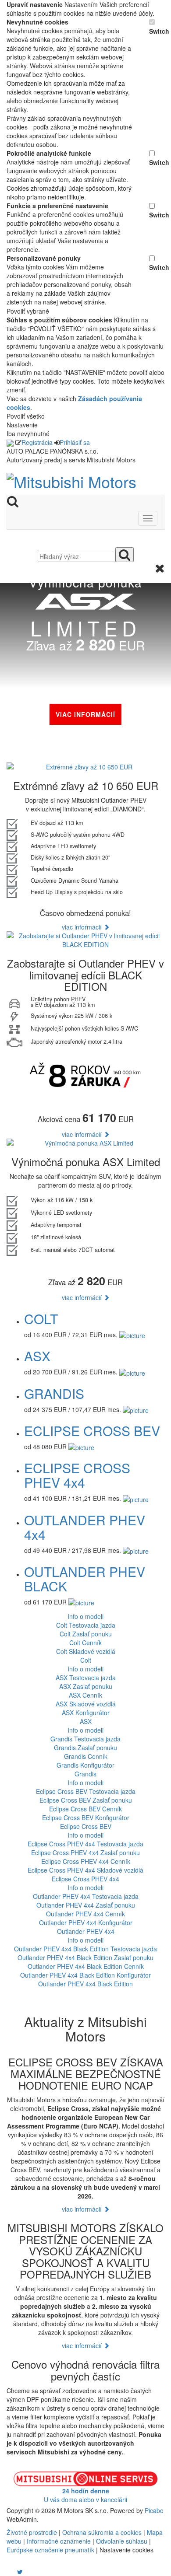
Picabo (154, 2510)
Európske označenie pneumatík (50, 2550)
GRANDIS (54, 1393)
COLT (41, 1319)
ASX (37, 1356)
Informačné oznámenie (59, 2541)
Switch (157, 31)
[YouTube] (11, 2572)
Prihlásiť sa (75, 442)
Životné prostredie (32, 2532)
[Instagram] (14, 2572)
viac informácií (83, 927)
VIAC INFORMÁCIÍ (85, 714)
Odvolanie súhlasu (122, 2541)
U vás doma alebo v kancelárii (85, 2495)
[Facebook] (7, 2572)
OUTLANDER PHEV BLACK (85, 1579)
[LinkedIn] (25, 2572)
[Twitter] (20, 2572)
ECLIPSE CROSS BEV (92, 1431)
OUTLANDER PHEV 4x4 (85, 1527)
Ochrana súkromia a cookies (102, 2532)
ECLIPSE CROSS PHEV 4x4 (77, 1475)
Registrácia (37, 442)
